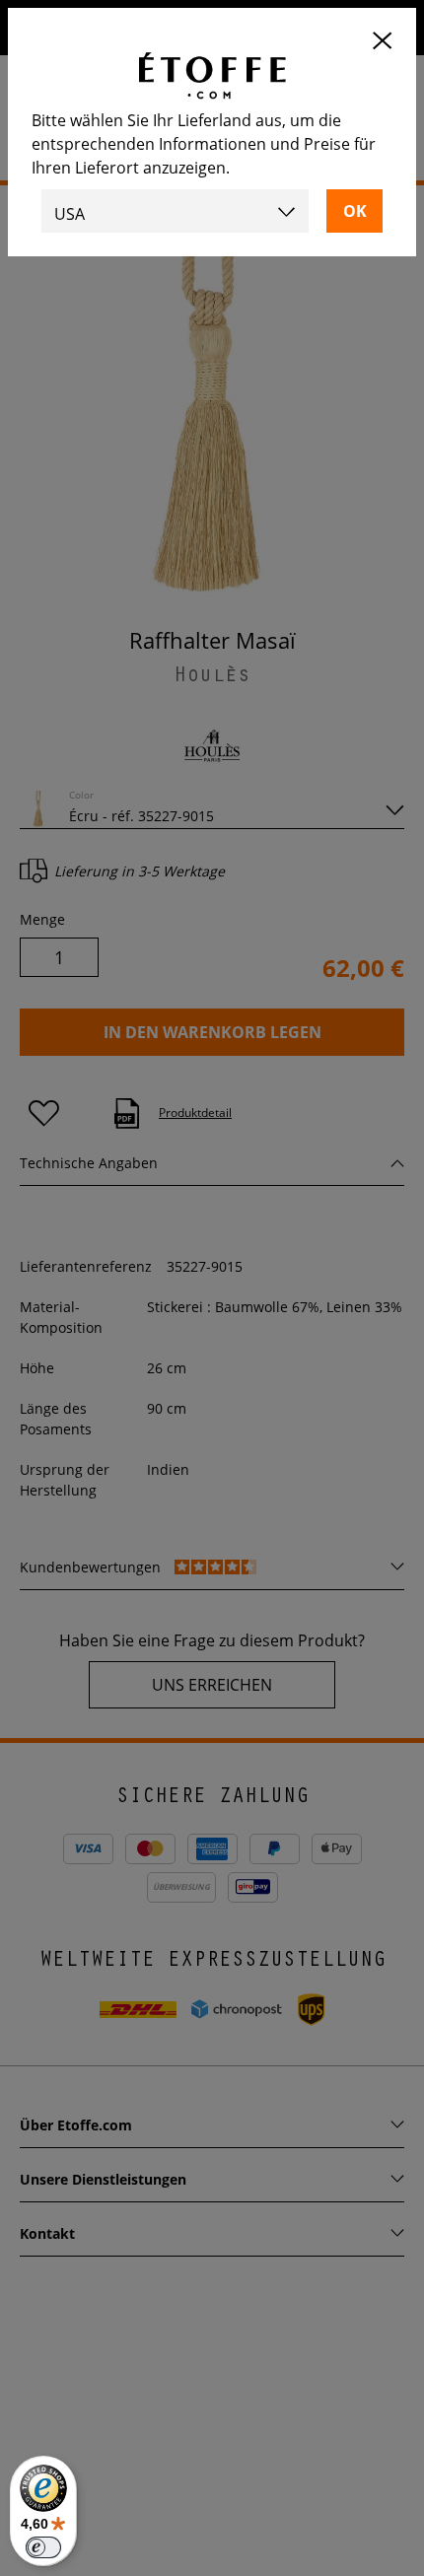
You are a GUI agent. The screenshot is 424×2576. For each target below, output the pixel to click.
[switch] (43, 2547)
